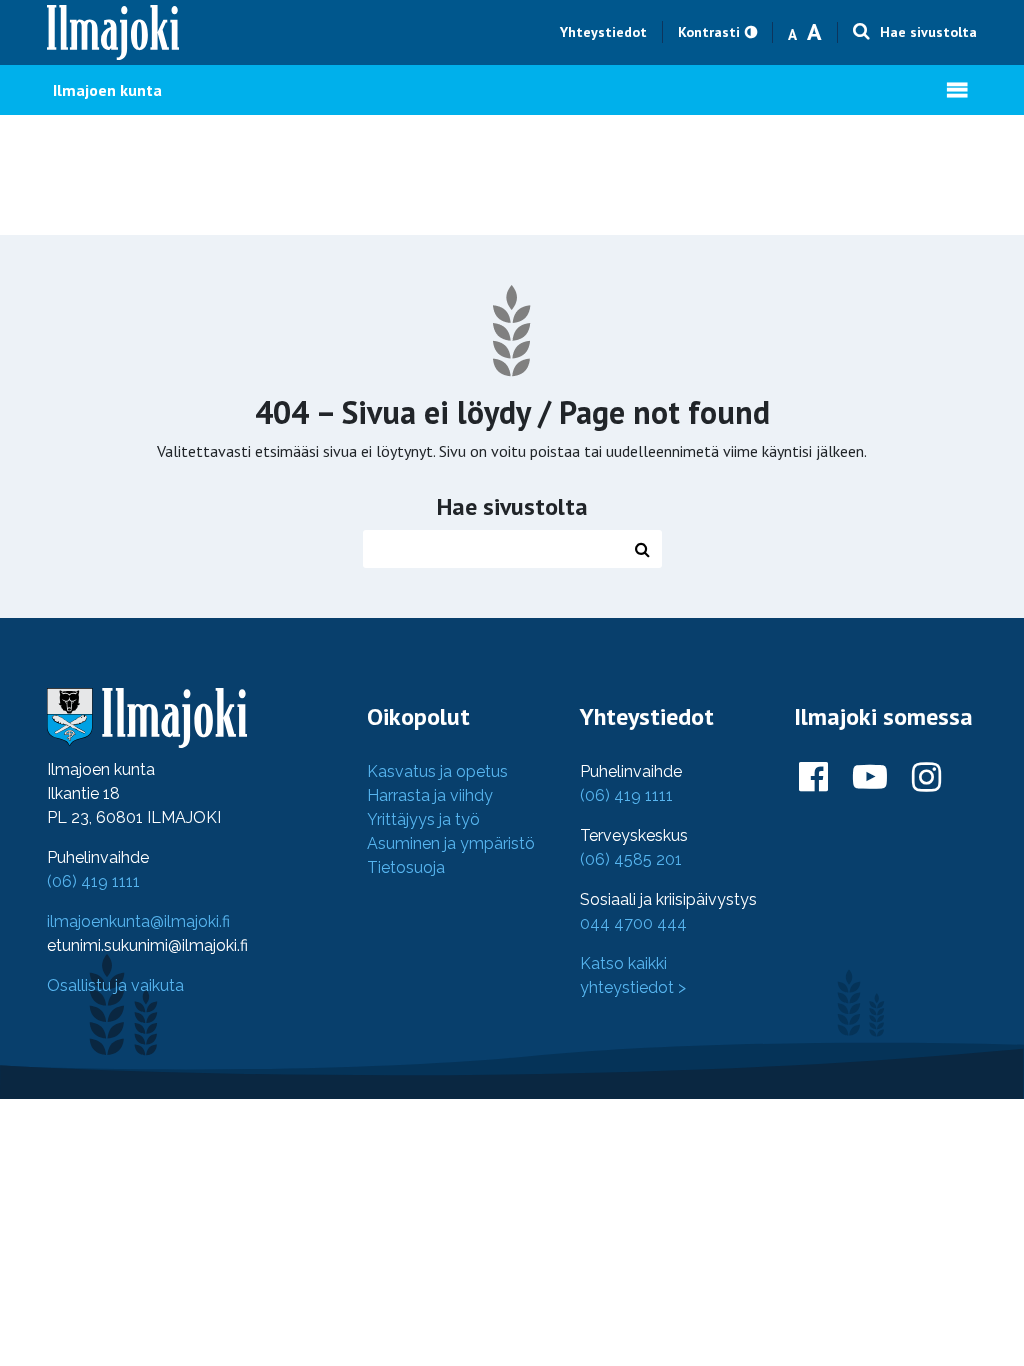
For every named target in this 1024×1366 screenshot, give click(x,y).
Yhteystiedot (603, 32)
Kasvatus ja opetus (437, 771)
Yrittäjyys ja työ (423, 819)
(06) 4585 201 (631, 859)
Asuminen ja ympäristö (451, 843)
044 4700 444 (633, 923)
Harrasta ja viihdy (430, 795)
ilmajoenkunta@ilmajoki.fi (138, 921)
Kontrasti (709, 32)
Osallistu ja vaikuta (115, 985)
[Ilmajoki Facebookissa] (813, 778)
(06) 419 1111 (93, 881)
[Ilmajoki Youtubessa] (870, 778)
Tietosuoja (406, 867)
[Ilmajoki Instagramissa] (926, 778)
